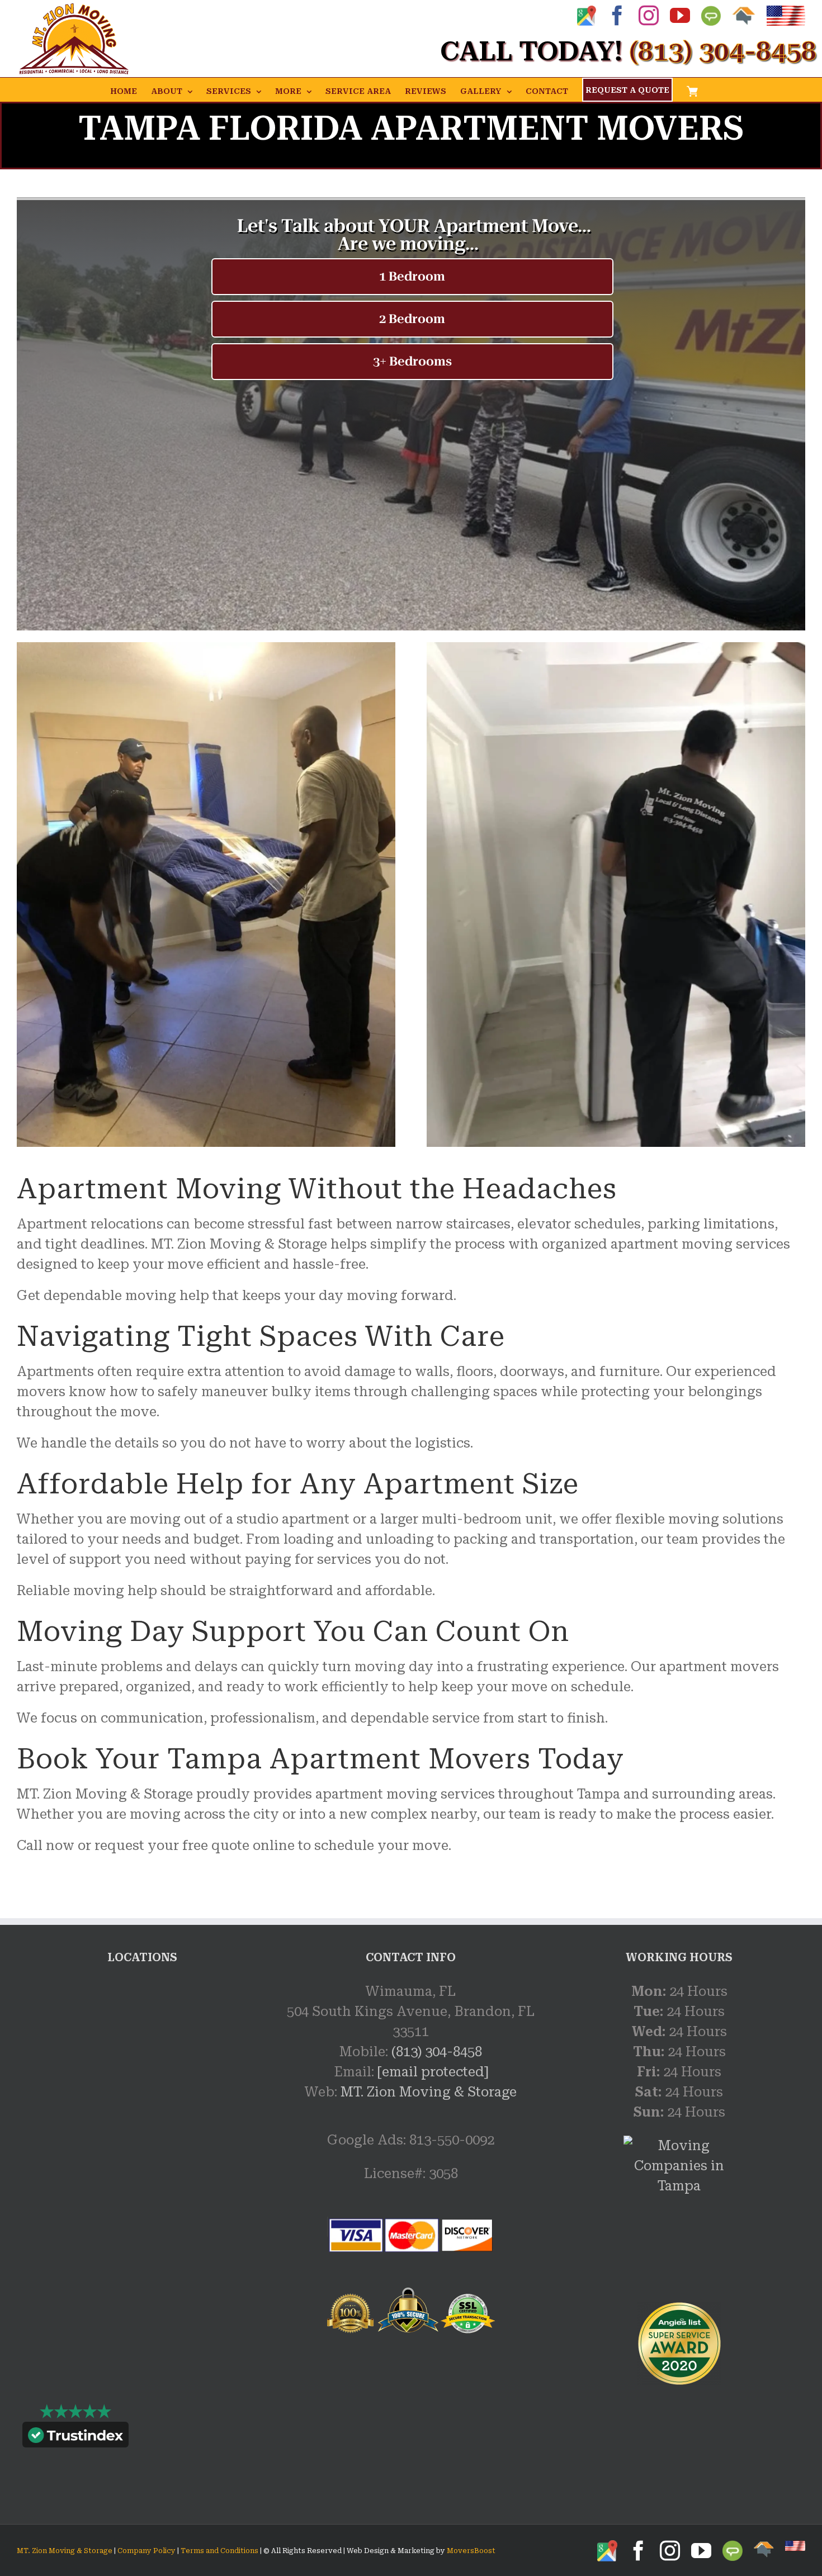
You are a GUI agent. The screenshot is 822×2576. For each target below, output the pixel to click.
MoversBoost (471, 2551)
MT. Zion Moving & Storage (429, 2092)
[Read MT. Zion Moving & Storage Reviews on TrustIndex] (75, 2437)
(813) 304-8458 (437, 2052)
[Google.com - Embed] (143, 2065)
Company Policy (146, 2551)
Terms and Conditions (219, 2551)
